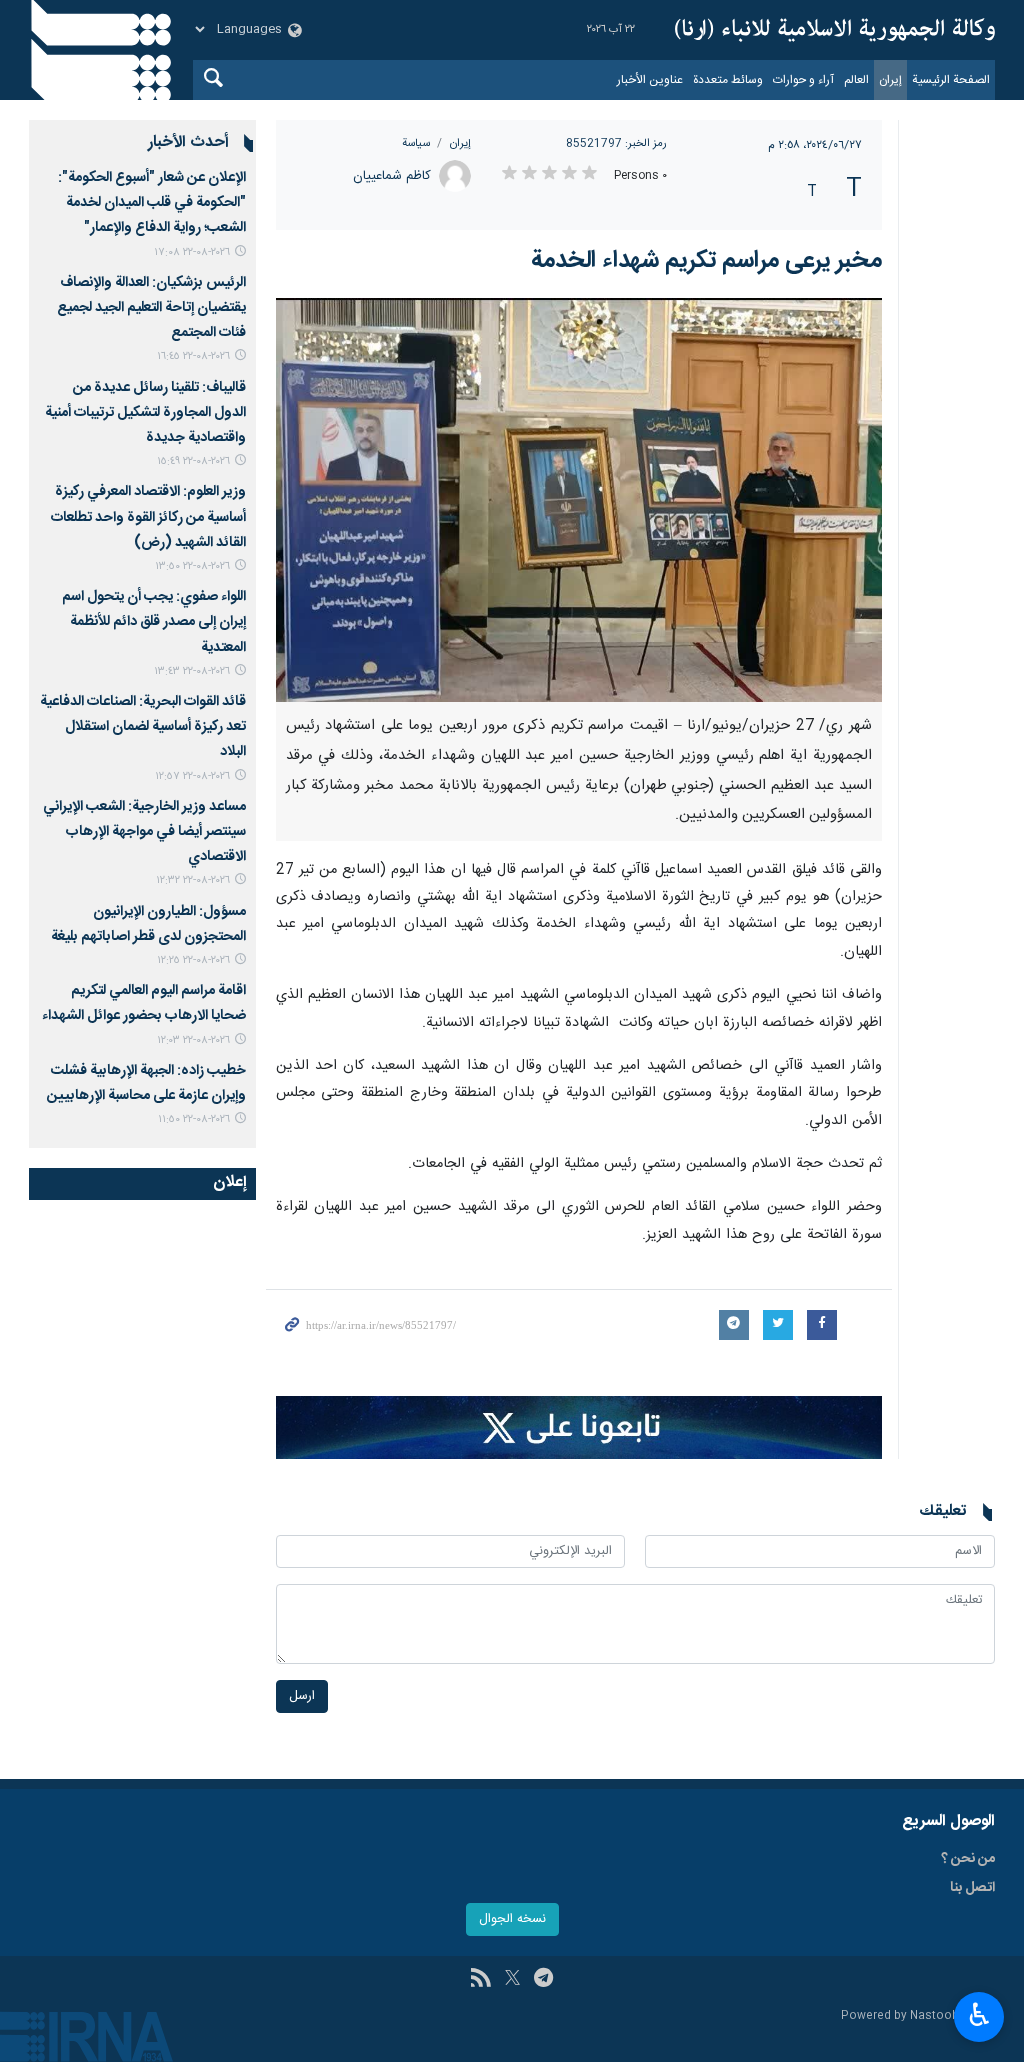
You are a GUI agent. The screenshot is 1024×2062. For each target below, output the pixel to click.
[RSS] (480, 1980)
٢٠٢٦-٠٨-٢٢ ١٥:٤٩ (193, 461)
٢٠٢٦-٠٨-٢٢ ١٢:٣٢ (193, 880)
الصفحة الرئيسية (951, 80)
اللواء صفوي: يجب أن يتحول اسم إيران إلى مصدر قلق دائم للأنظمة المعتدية (154, 622)
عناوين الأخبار (650, 80)
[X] (512, 1980)
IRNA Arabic (835, 30)
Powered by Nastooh (900, 2016)
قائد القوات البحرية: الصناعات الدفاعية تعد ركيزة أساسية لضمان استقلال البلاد (143, 727)
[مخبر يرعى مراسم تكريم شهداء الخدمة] (579, 500)
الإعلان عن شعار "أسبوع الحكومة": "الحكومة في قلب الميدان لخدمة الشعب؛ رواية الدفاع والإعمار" (152, 203)
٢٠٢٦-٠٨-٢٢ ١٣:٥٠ (192, 566)
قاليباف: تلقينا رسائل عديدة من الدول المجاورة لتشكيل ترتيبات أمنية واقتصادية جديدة (145, 413)
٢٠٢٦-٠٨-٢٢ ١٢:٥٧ (192, 776)
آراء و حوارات (803, 80)
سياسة (416, 143)
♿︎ (979, 2015)
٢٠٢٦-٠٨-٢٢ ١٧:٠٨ (192, 252)
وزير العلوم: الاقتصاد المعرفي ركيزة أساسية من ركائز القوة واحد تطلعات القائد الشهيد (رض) (148, 517)
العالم (856, 80)
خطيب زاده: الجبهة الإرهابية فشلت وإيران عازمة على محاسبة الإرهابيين (146, 1083)
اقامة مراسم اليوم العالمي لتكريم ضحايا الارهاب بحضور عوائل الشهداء (144, 1003)
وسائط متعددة (728, 80)
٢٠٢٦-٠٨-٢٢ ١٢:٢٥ (193, 960)
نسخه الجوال (512, 1919)
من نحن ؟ (968, 1859)
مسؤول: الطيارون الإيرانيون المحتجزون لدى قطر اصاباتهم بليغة (148, 924)
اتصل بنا (972, 1888)
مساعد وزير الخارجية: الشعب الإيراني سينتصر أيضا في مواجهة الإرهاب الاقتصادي (144, 832)
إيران (890, 80)
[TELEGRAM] (543, 1980)
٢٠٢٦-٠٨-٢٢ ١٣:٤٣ (192, 671)
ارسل (302, 1696)
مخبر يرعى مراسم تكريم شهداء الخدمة (706, 261)
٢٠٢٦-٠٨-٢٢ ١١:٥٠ (194, 1119)
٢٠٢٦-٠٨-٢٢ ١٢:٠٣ (193, 1040)
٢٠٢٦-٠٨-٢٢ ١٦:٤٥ (193, 356)
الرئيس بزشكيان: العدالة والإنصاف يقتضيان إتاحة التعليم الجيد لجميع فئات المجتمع (151, 308)
